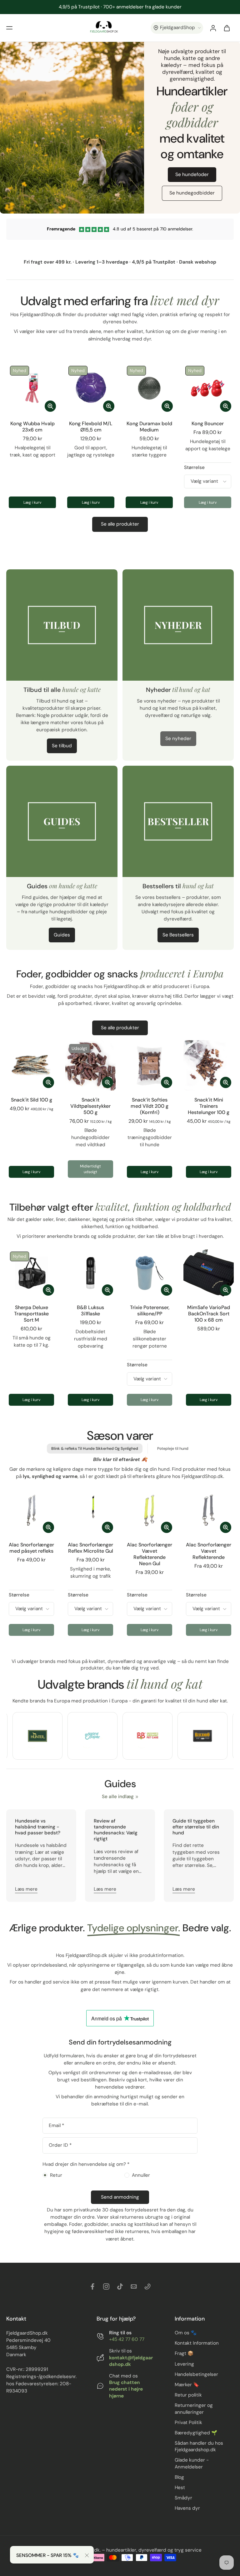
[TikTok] (120, 2286)
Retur (56, 2175)
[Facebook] (92, 2286)
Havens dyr (187, 2508)
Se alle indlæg (118, 1797)
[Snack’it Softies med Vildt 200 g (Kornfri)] (150, 1065)
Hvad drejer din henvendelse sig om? (86, 2164)
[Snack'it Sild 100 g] (31, 1065)
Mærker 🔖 (187, 2385)
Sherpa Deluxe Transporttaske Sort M (31, 1314)
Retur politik (188, 2395)
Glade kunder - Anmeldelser (192, 2463)
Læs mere (26, 1889)
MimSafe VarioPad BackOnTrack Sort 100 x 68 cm (209, 1314)
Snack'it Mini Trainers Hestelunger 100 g (209, 1106)
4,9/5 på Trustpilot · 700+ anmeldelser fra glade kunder (120, 7)
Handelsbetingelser (196, 2374)
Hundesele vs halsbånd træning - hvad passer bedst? (38, 1827)
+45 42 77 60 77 (127, 2339)
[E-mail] (134, 2286)
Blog (179, 2477)
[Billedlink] (37, 1736)
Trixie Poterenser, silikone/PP (150, 1311)
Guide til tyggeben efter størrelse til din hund (196, 1827)
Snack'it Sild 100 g (32, 1100)
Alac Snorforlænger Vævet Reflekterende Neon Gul (150, 1554)
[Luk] (87, 2555)
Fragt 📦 (184, 2353)
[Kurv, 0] (227, 28)
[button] (9, 28)
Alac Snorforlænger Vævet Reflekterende (209, 1551)
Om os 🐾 (186, 2333)
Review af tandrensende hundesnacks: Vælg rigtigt (116, 1830)
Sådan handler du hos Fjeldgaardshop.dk (199, 2446)
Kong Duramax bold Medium (149, 427)
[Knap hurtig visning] (50, 406)
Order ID (60, 2145)
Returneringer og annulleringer (194, 2409)
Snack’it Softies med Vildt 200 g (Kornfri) (150, 1106)
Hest (180, 2488)
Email (56, 2126)
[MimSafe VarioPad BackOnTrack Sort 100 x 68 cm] (209, 1273)
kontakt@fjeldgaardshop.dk (131, 2361)
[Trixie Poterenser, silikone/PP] (150, 1273)
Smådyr (183, 2498)
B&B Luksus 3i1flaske (90, 1311)
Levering (184, 2364)
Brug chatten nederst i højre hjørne (126, 2389)
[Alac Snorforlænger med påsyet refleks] (31, 1510)
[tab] (70, 1087)
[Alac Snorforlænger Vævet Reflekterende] (209, 1510)
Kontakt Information (197, 2343)
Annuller (141, 2175)
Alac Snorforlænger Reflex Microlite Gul (90, 1548)
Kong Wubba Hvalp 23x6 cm (32, 427)
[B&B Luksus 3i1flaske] (90, 1273)
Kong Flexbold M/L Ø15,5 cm (91, 427)
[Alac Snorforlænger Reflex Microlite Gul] (90, 1510)
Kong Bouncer (208, 423)
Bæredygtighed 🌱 (196, 2432)
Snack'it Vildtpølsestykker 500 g (90, 1106)
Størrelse (194, 467)
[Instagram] (106, 2286)
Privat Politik (188, 2422)
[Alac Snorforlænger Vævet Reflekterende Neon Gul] (150, 1510)
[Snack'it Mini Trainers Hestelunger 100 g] (209, 1065)
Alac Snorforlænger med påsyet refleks (31, 1548)
